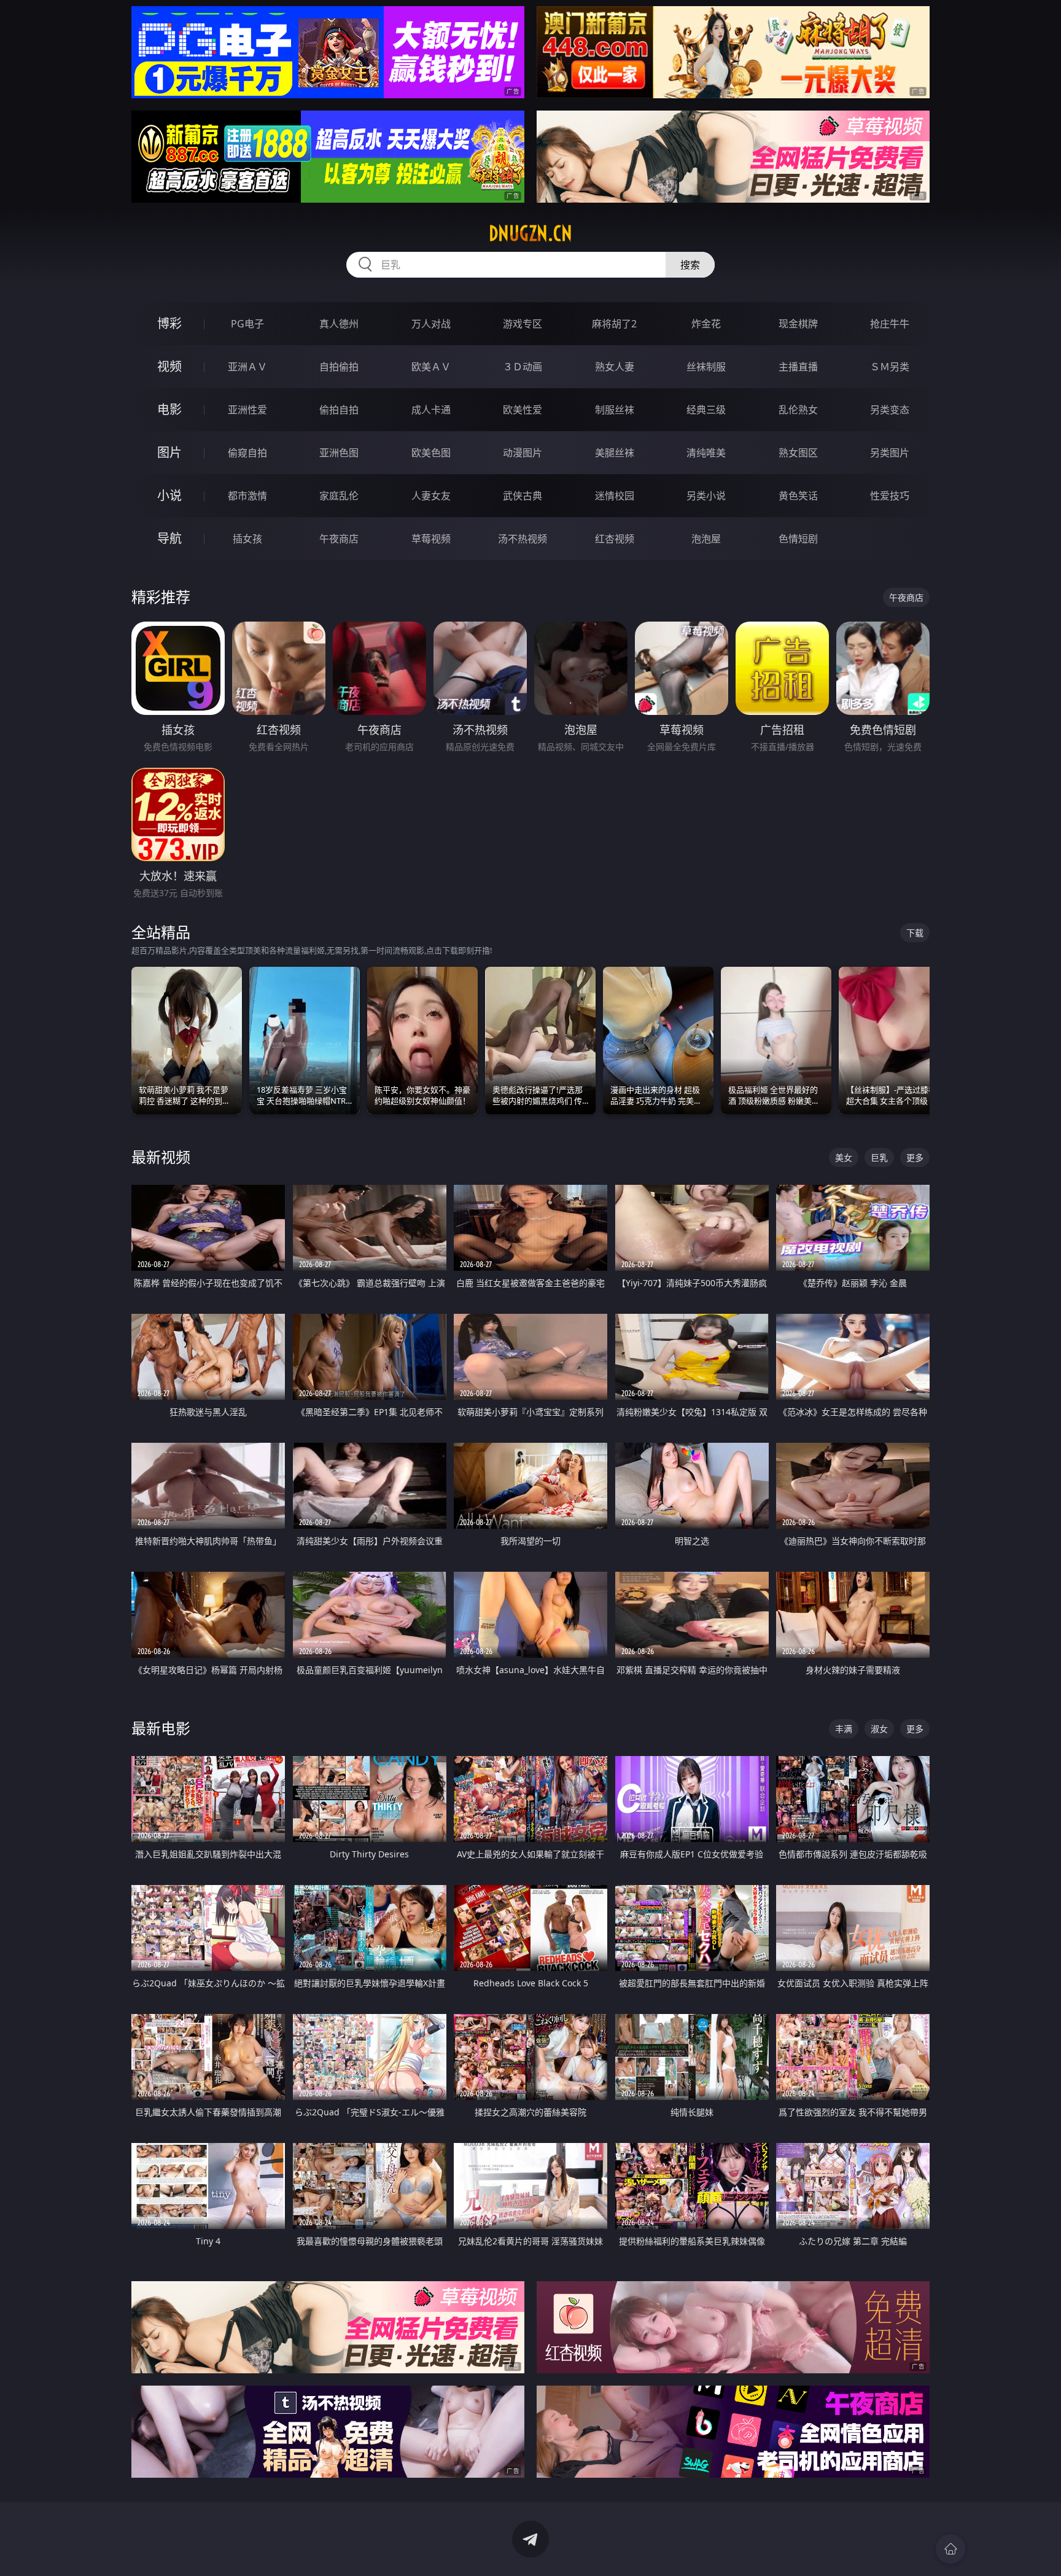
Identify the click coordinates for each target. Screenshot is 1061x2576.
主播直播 (798, 367)
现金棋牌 (798, 324)
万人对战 (431, 324)
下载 (915, 933)
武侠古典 (523, 496)
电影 (169, 409)
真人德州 (339, 324)
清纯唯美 (706, 453)
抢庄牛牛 (890, 324)
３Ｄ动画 (523, 367)
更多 (915, 1157)
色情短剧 (798, 539)
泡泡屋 (706, 539)
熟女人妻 (615, 367)
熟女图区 (798, 453)
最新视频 (161, 1157)
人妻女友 (431, 496)
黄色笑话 (798, 496)
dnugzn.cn (530, 233)
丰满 (844, 1729)
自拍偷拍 (339, 367)
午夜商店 (339, 539)
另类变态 (890, 410)
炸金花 (706, 324)
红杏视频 (615, 539)
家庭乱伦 (339, 496)
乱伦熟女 (798, 410)
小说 (169, 495)
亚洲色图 (339, 453)
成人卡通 (431, 410)
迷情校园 (615, 496)
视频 (169, 366)
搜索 (690, 265)
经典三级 (706, 410)
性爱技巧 (890, 496)
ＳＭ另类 (890, 367)
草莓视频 (431, 539)
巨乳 (879, 1157)
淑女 (879, 1729)
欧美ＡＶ (431, 367)
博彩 (169, 323)
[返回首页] (950, 2549)
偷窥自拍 (247, 453)
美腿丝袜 (615, 453)
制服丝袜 (615, 410)
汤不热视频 (523, 539)
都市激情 (247, 496)
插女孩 (247, 539)
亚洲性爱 (247, 410)
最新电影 (161, 1728)
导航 (169, 538)
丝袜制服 (706, 367)
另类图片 (890, 453)
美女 (844, 1157)
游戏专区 (523, 324)
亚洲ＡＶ (247, 367)
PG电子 (247, 324)
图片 (169, 452)
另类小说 (706, 496)
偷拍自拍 (339, 410)
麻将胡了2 (614, 324)
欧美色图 (431, 453)
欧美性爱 (523, 410)
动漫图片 (523, 453)
